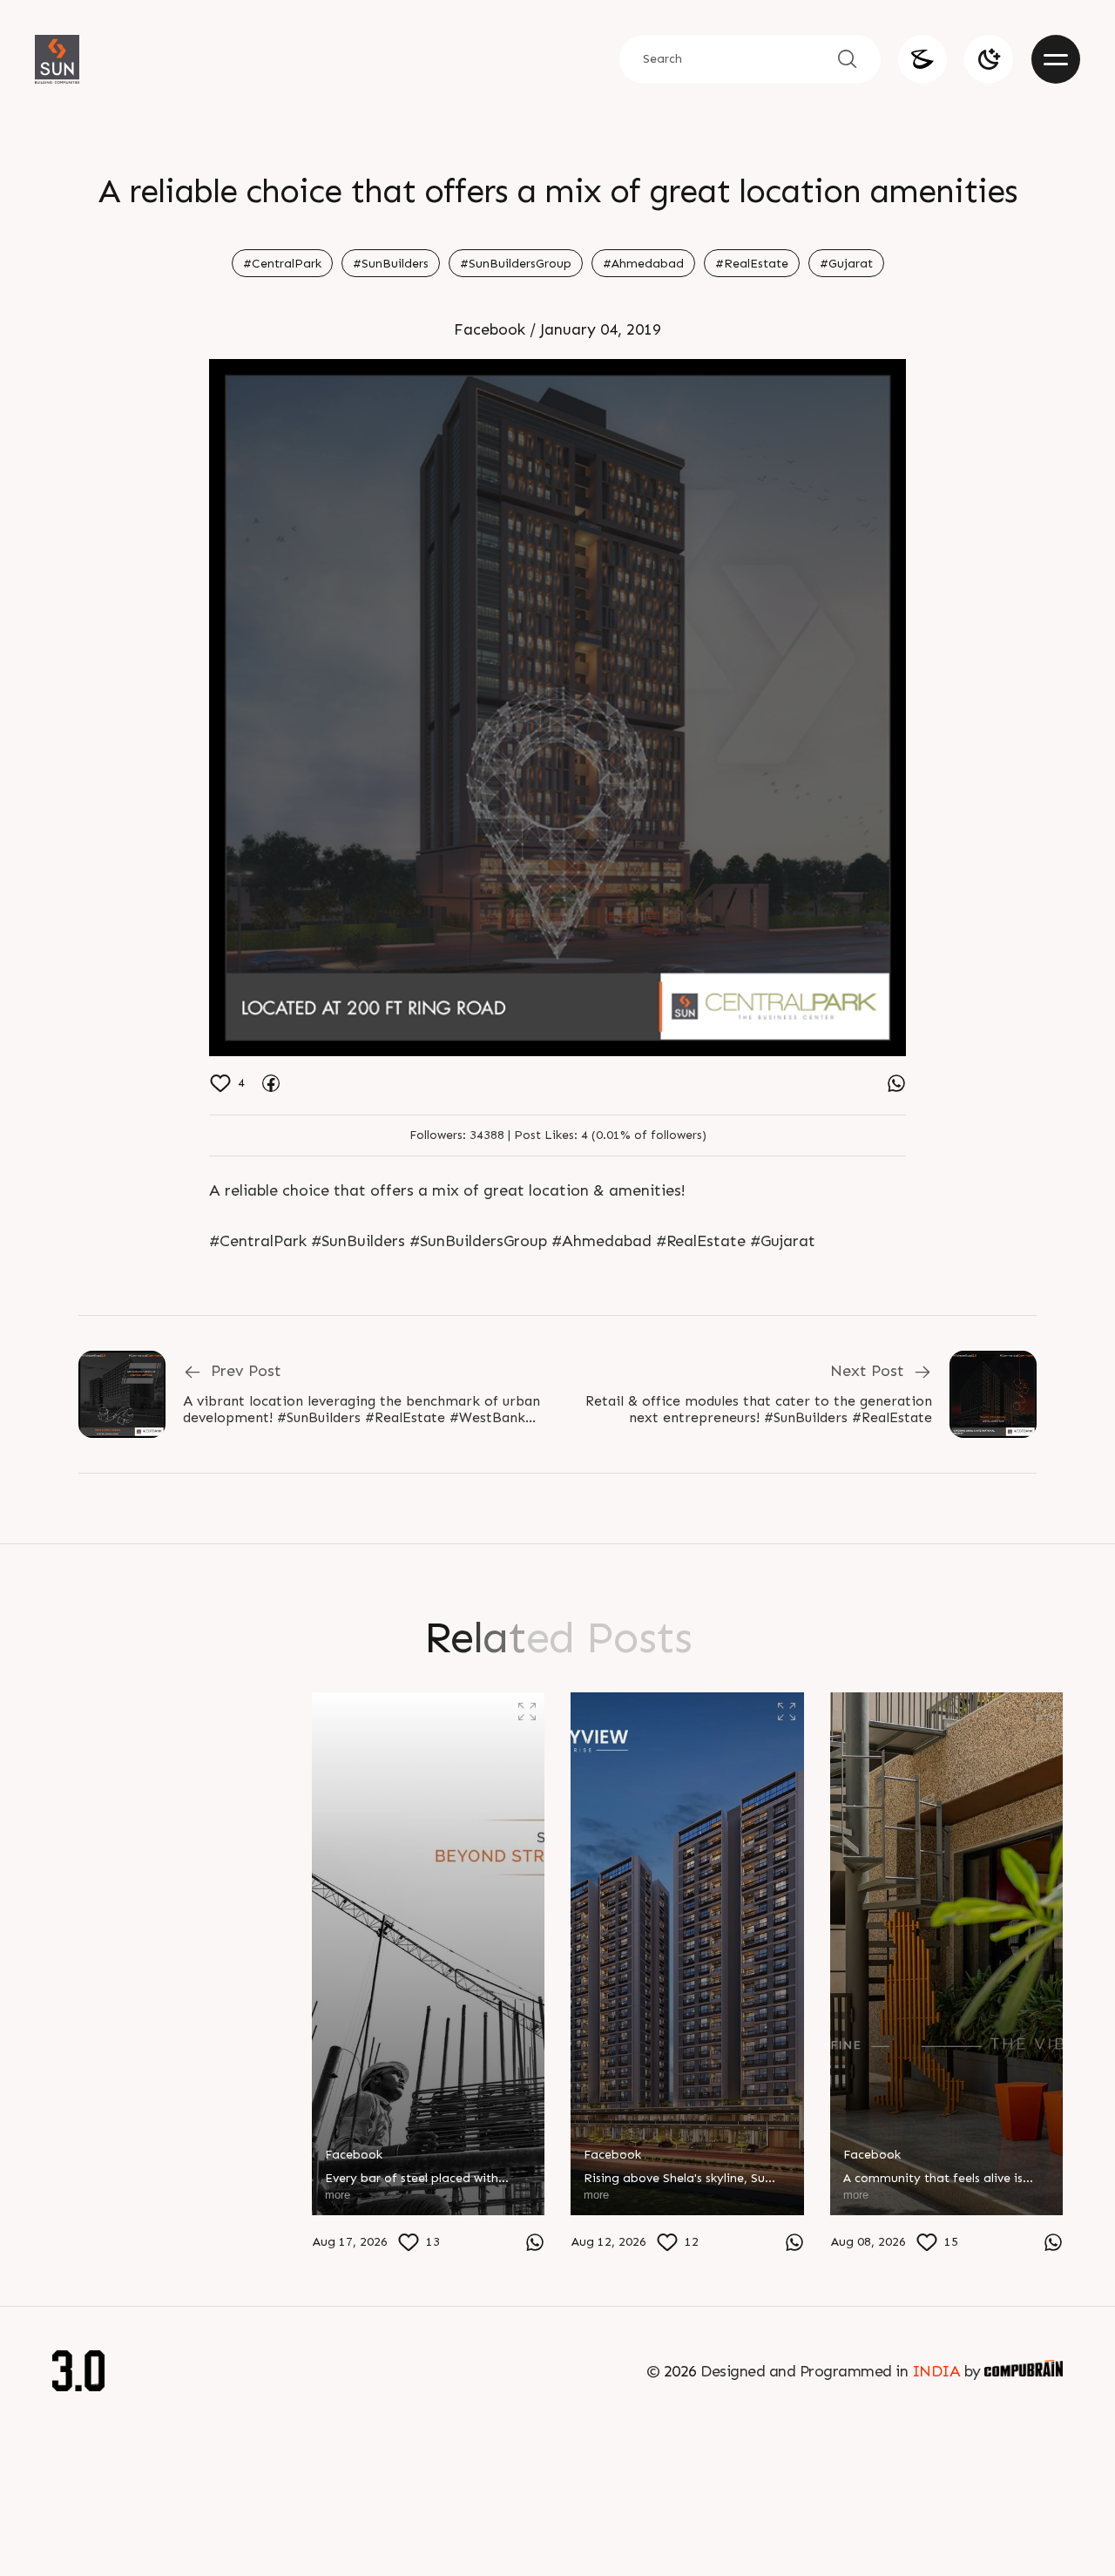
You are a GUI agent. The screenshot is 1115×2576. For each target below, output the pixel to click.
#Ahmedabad (643, 264)
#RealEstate (752, 264)
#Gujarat (846, 264)
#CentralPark (282, 264)
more (78, 2238)
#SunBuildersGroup (516, 264)
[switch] (989, 59)
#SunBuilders (391, 264)
